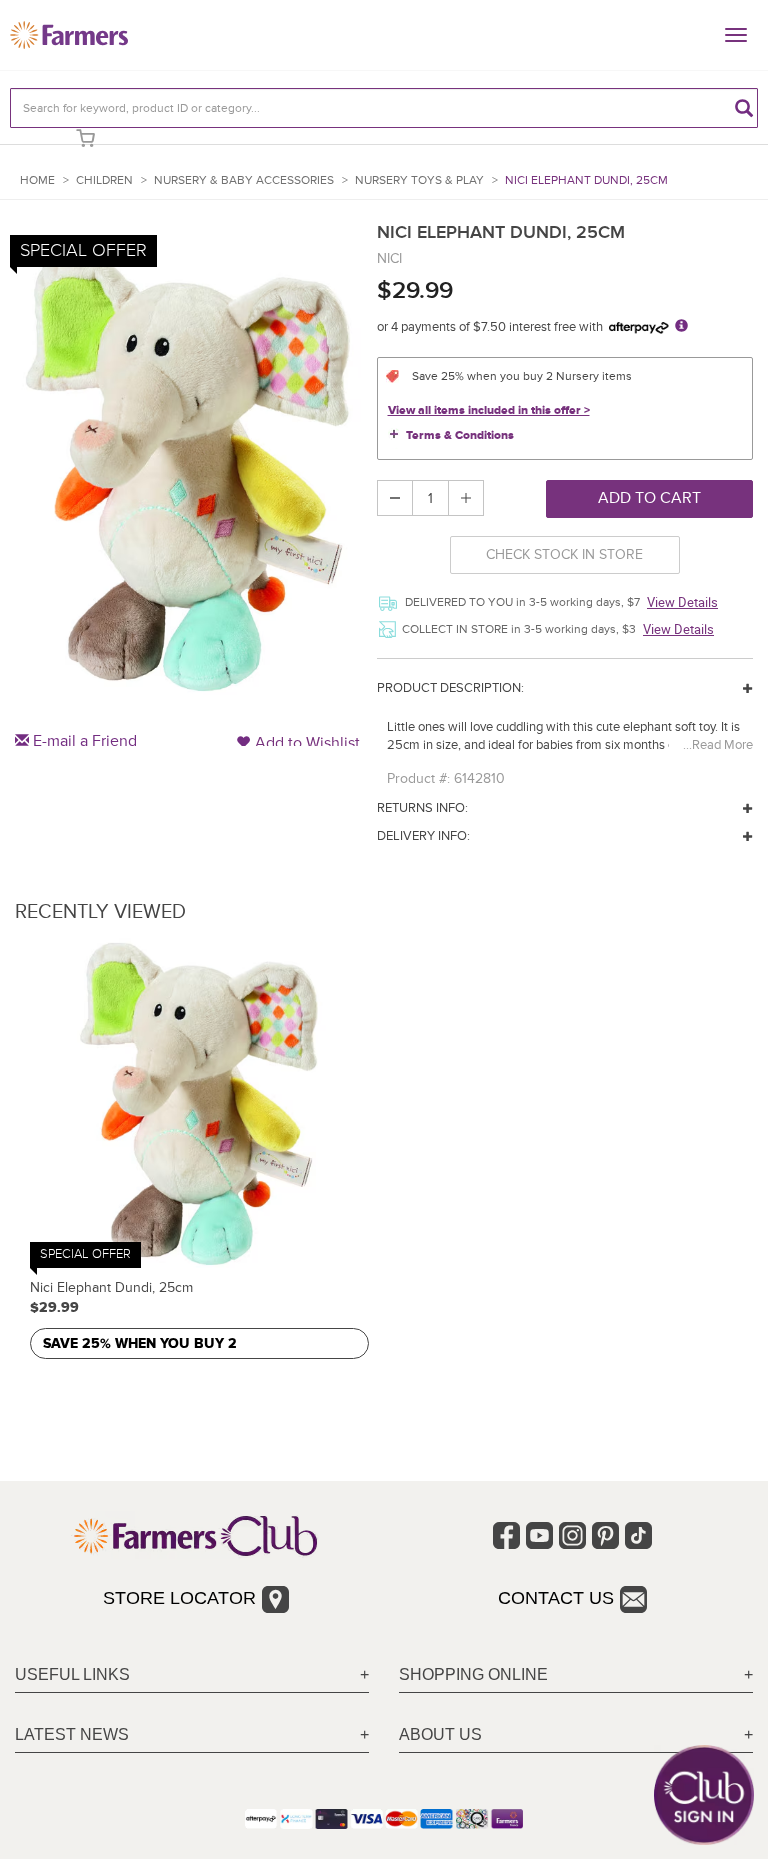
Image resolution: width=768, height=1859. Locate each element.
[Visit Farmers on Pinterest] (605, 1535)
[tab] (192, 1675)
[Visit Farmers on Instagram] (572, 1535)
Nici (389, 258)
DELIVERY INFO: (423, 836)
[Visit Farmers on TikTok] (638, 1535)
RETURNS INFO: (422, 808)
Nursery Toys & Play (419, 180)
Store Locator (179, 1598)
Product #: (418, 778)
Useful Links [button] (72, 1674)
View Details (682, 602)
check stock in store (564, 554)
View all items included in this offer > (489, 410)
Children (104, 180)
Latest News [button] (72, 1734)
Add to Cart (649, 498)
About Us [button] (440, 1734)
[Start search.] (744, 108)
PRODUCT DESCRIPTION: (450, 688)
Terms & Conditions (460, 435)
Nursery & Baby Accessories (244, 180)
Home (37, 180)
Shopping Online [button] (473, 1674)
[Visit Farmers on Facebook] (506, 1535)
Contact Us (556, 1598)
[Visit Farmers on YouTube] (539, 1535)
